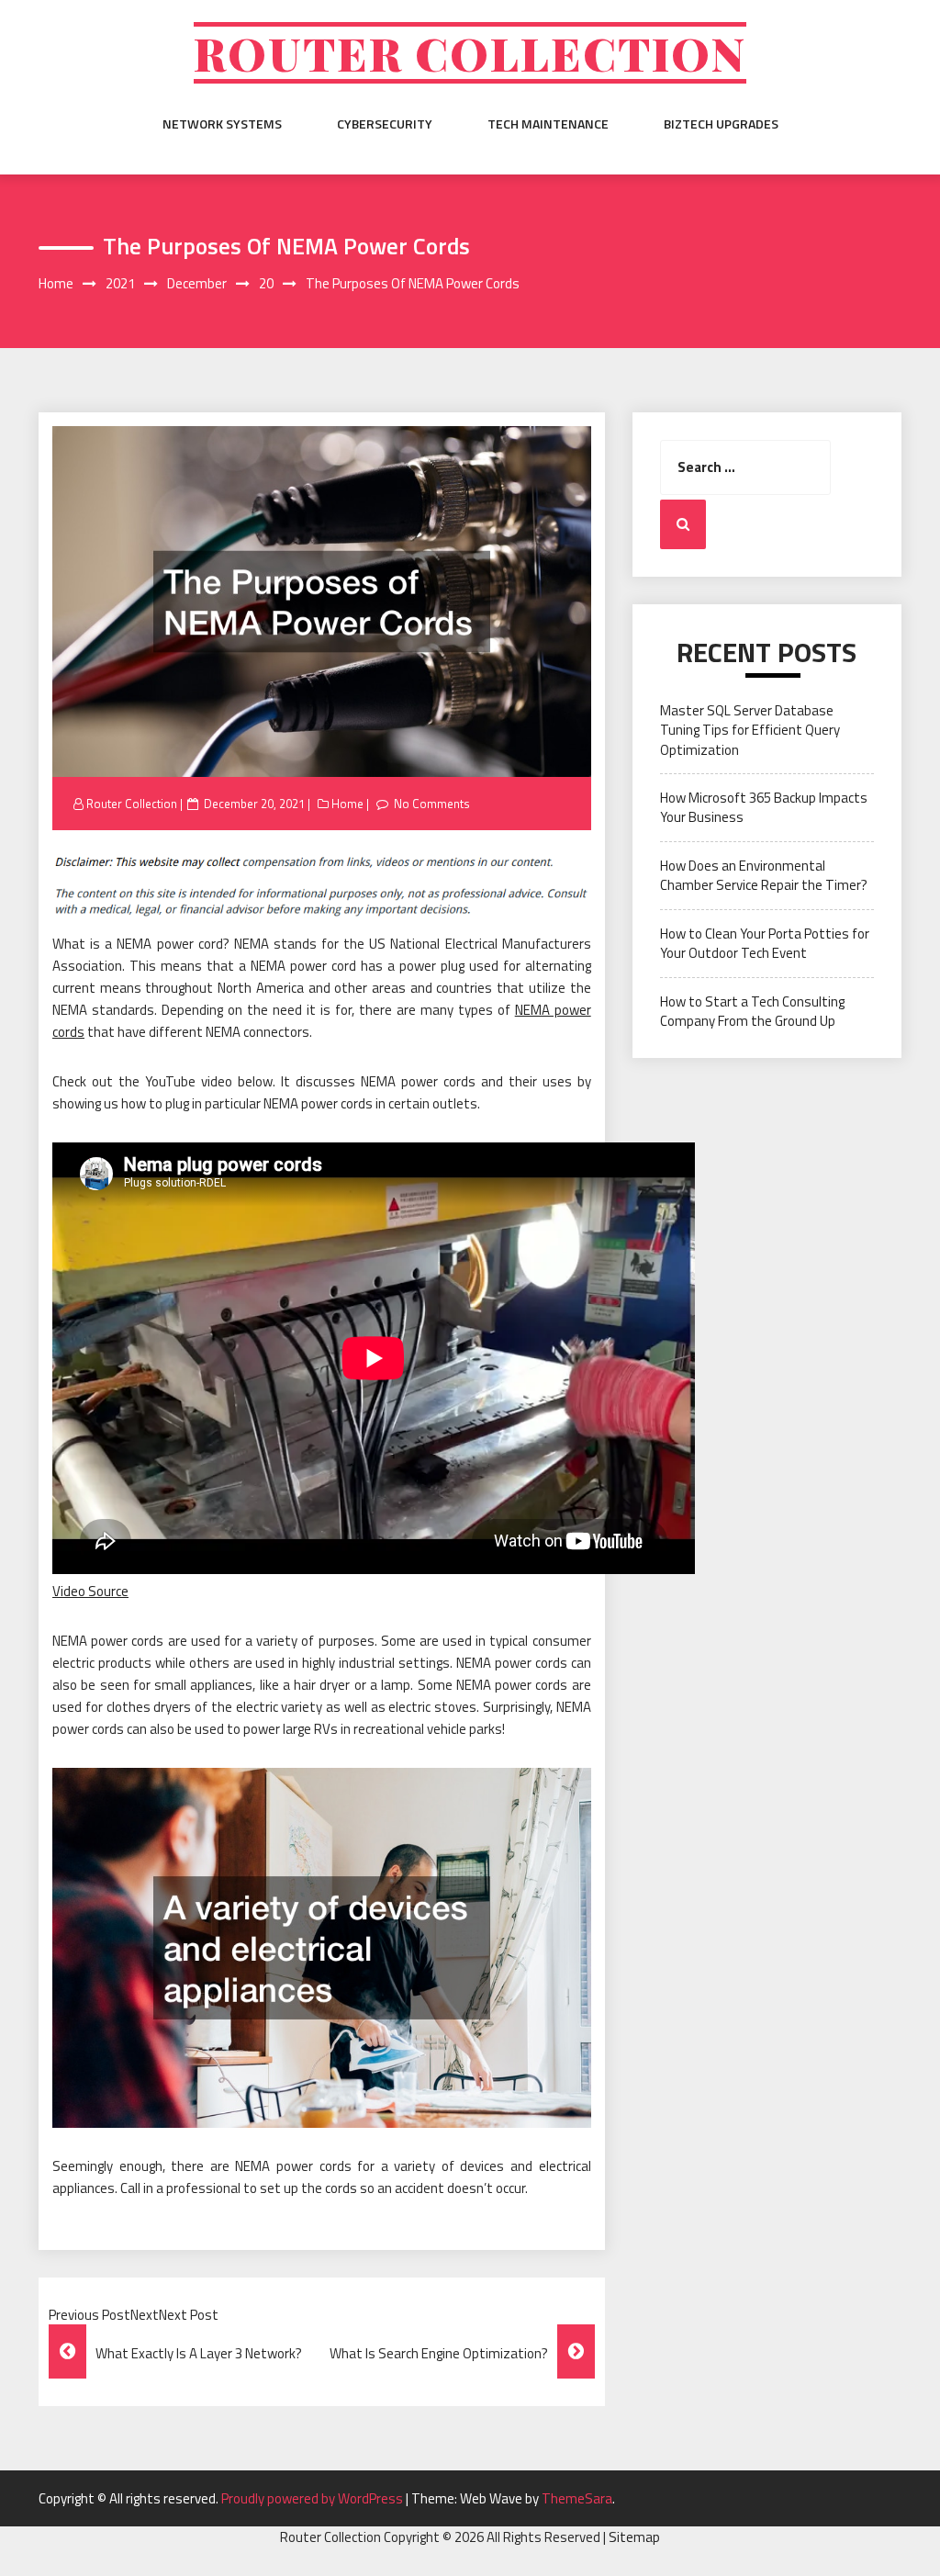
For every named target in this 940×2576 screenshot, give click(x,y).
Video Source (90, 1591)
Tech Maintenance (548, 124)
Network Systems (222, 124)
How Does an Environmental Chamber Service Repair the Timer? (764, 875)
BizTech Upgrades (721, 124)
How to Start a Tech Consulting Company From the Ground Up (752, 1011)
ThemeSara (577, 2498)
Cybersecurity (385, 124)
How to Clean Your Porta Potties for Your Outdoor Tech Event (765, 943)
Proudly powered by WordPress (313, 2498)
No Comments (432, 804)
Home (347, 804)
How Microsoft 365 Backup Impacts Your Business (764, 807)
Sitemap (634, 2537)
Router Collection (470, 53)
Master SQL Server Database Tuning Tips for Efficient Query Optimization (750, 730)
